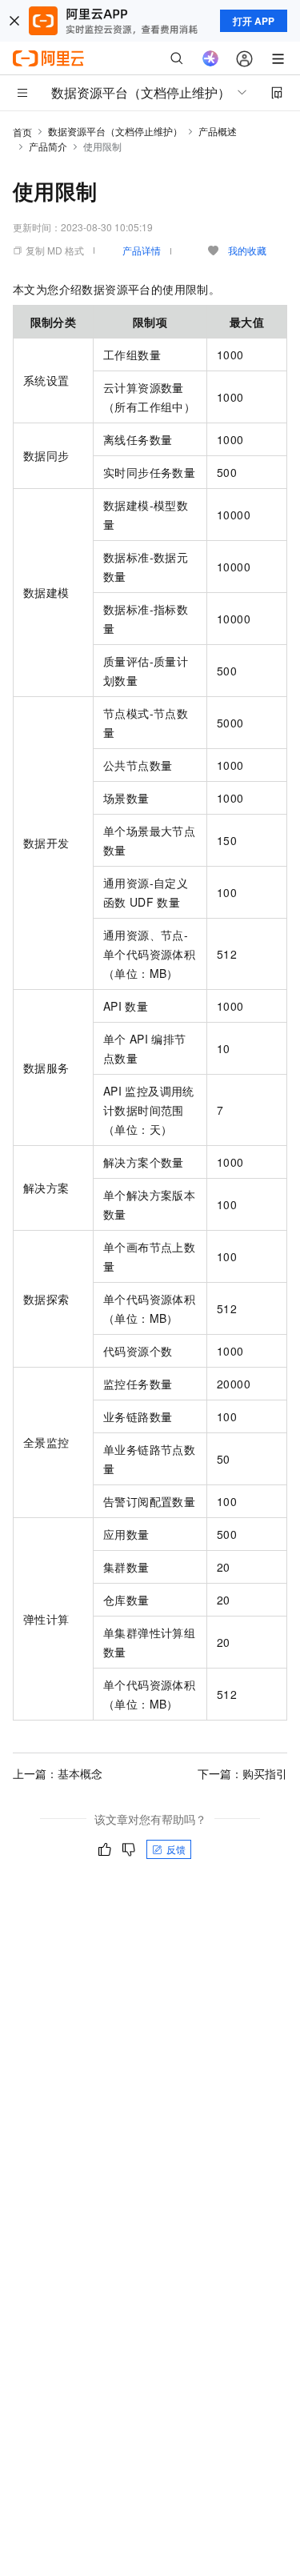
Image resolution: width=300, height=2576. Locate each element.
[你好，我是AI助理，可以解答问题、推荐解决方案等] (210, 58)
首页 (22, 132)
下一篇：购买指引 (242, 1773)
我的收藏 (247, 250)
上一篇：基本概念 (58, 1773)
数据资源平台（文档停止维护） (115, 131)
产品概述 (218, 131)
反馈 (176, 1849)
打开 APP (254, 21)
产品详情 (142, 250)
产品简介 (48, 146)
